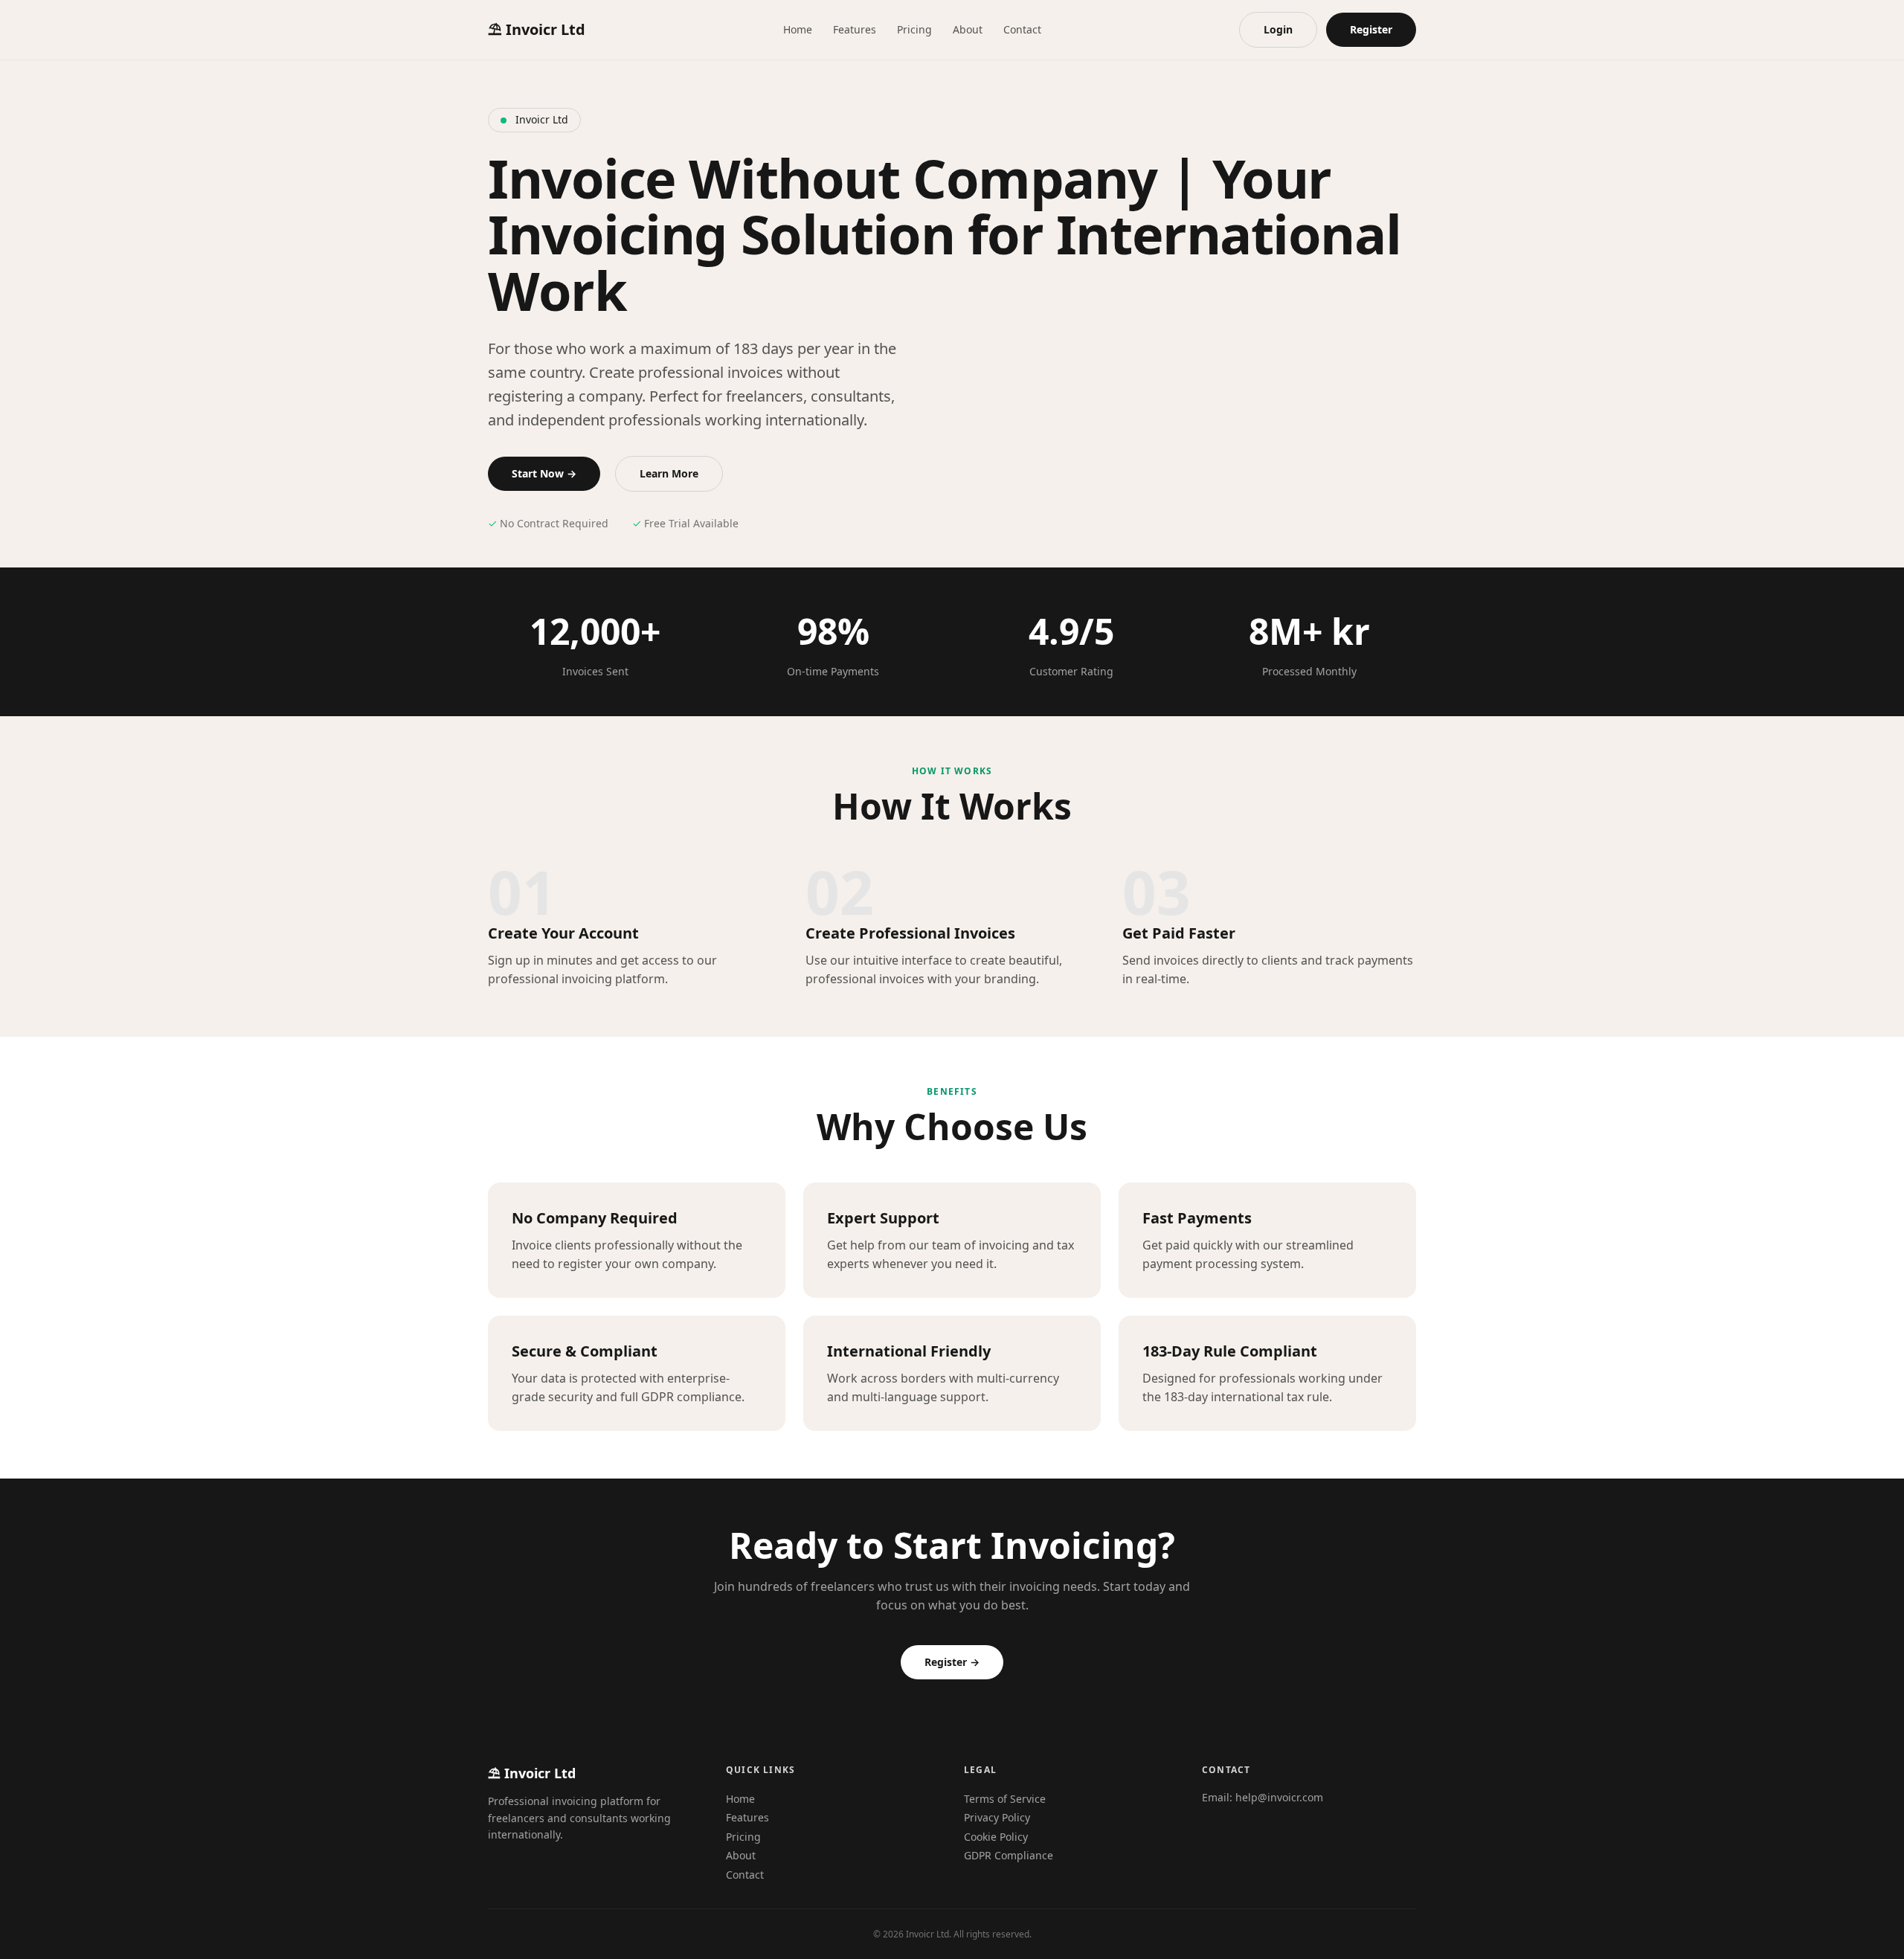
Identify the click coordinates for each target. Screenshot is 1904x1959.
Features (855, 29)
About (968, 29)
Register (1371, 29)
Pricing (914, 29)
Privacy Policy (997, 1817)
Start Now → (544, 473)
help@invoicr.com (1279, 1797)
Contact (1022, 29)
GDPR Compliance (1009, 1855)
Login (1278, 29)
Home (798, 29)
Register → (952, 1662)
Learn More (669, 473)
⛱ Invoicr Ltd (537, 29)
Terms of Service (1005, 1799)
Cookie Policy (996, 1837)
